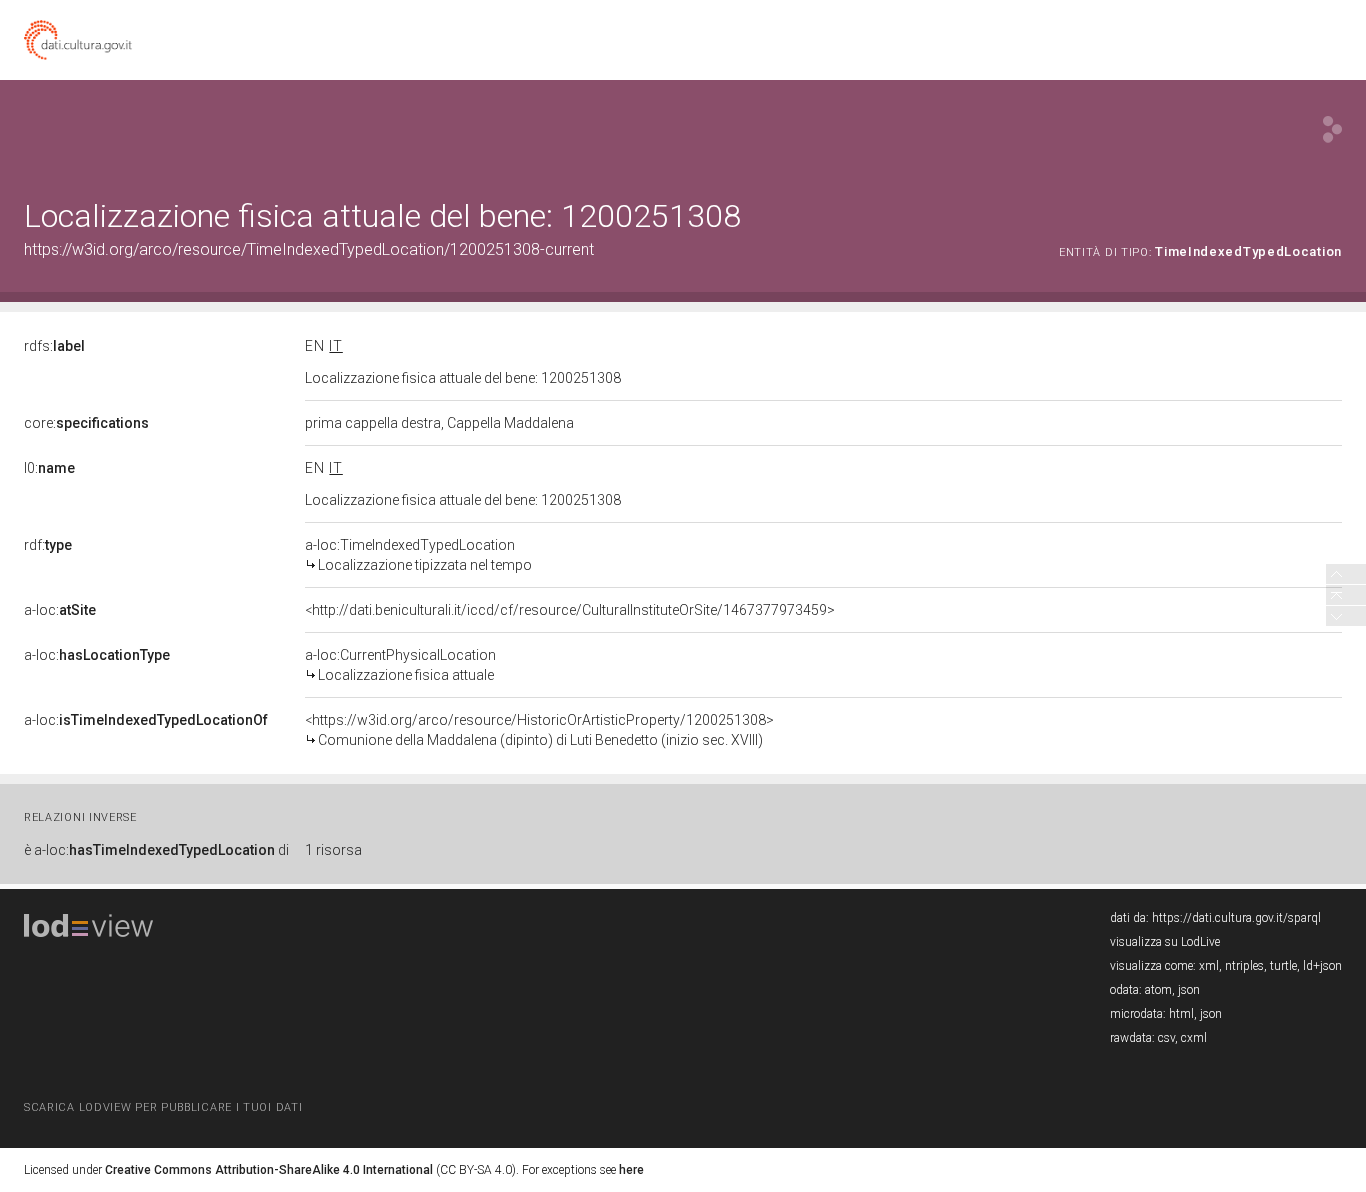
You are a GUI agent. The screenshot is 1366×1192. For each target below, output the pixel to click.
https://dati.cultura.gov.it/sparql (1236, 918)
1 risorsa (333, 850)
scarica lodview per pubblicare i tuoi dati (163, 1107)
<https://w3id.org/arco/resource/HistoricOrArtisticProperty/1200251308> (539, 730)
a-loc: (60, 610)
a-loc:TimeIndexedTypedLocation (418, 555)
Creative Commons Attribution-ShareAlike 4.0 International (269, 1170)
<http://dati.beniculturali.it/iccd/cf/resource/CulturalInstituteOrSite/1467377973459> (570, 610)
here (631, 1170)
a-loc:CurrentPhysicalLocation (400, 665)
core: (86, 423)
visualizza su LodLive (1165, 942)
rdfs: (54, 346)
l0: (49, 468)
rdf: (48, 545)
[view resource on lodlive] (1332, 129)
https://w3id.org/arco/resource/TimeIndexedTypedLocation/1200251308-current (309, 249)
